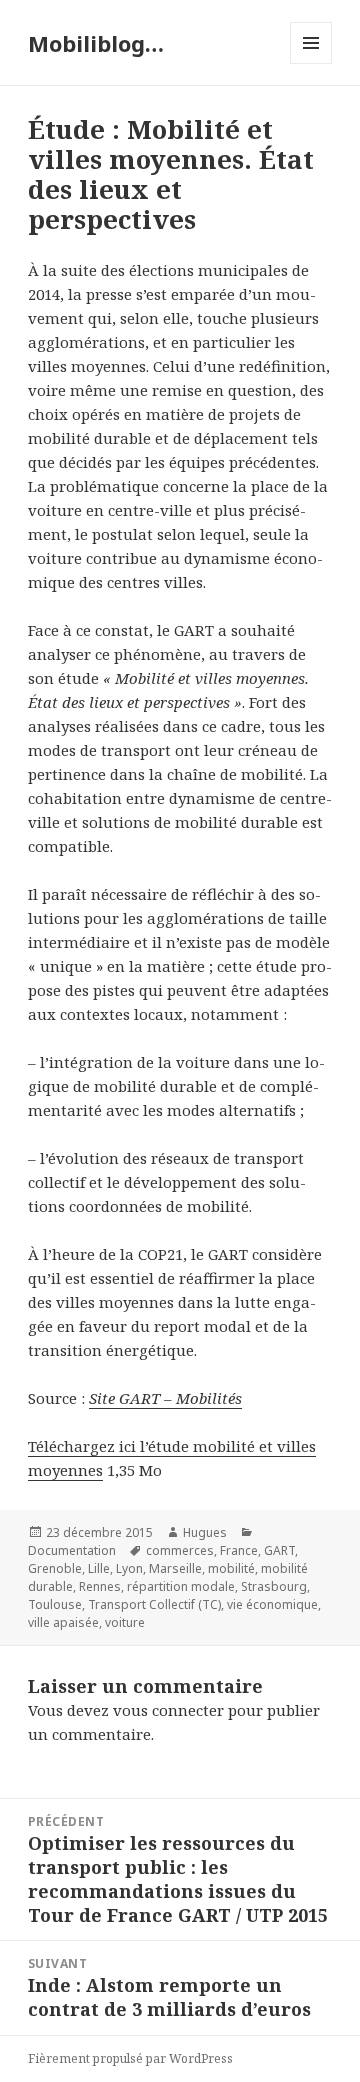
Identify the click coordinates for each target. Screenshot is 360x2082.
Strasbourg (274, 1586)
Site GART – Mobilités (165, 1398)
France (239, 1550)
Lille (99, 1568)
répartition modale (181, 1586)
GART (279, 1550)
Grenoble (55, 1568)
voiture (125, 1622)
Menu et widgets (311, 63)
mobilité (231, 1568)
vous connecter (168, 1710)
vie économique (272, 1604)
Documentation (72, 1550)
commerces (180, 1550)
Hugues (205, 1532)
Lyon (129, 1568)
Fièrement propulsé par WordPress (130, 2058)
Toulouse (55, 1604)
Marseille (175, 1568)
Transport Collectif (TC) (154, 1604)
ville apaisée (63, 1622)
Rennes (100, 1586)
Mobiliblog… (96, 43)
